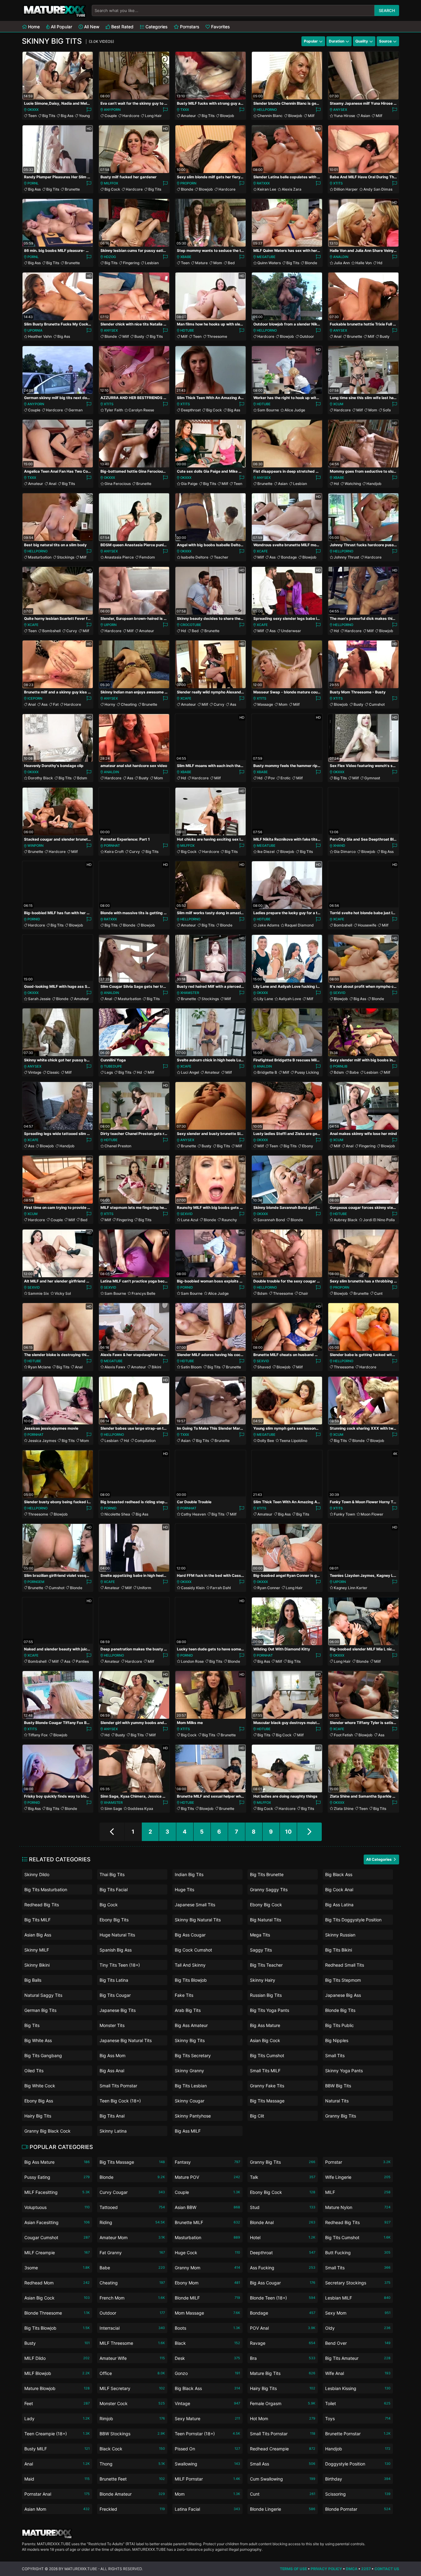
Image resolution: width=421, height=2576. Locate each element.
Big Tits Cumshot (267, 2055)
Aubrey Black (346, 1220)
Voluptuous (57, 2207)
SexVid (339, 993)
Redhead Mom (57, 2283)
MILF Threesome (132, 2343)
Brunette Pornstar (358, 2434)
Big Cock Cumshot (193, 1950)
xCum (338, 404)
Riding (132, 2222)
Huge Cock (207, 2253)
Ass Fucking (283, 2268)
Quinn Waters (269, 263)
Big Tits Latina (114, 1980)
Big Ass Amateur (191, 2025)
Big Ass (67, 116)
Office (132, 2373)
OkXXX (33, 110)
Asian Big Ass (38, 1935)
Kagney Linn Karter (351, 1588)
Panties (82, 1661)
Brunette (72, 189)
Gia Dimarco (345, 852)
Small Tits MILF (265, 2071)
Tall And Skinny (190, 1965)
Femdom (147, 557)
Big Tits (49, 116)
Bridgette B (267, 1072)
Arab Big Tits (188, 2010)
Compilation (145, 1441)
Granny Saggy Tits (269, 1890)
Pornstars (189, 27)
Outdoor (307, 336)
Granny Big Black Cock (47, 2131)
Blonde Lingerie (283, 2509)
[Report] (89, 110)
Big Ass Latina (339, 1905)
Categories (156, 27)
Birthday (358, 2479)
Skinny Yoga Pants (344, 2071)
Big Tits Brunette (267, 1874)
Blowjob (227, 116)
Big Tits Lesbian (191, 2086)
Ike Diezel (266, 852)
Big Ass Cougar (190, 1935)
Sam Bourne (268, 410)
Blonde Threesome (57, 2313)
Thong (132, 2464)
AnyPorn (112, 110)
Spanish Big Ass (116, 1950)
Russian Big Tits (266, 1995)
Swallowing (207, 2464)
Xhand (339, 846)
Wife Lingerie (358, 2177)
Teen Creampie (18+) (57, 2434)
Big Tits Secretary (193, 2055)
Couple (111, 116)
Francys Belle (143, 1293)
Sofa (387, 410)
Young (84, 116)
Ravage (283, 2343)
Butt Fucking (358, 2253)
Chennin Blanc (270, 116)
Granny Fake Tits (267, 2086)
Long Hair (153, 116)
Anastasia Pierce (119, 557)
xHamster (190, 993)
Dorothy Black (41, 778)
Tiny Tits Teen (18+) (120, 1965)
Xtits (338, 183)
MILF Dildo (57, 2358)
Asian (365, 116)
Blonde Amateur (132, 2494)
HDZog (110, 257)
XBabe (186, 257)
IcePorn (35, 698)
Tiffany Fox (38, 1735)
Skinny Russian (340, 1935)
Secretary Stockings (358, 2283)
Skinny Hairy (263, 1980)
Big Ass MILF (188, 2131)
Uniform (144, 1588)
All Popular (61, 27)
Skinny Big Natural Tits (198, 1920)
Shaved (264, 1367)
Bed (231, 263)
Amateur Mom (132, 2237)
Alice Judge (295, 410)
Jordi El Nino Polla (379, 1220)
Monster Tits (112, 2025)
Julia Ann (342, 263)
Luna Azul (190, 1220)
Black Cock (132, 2449)
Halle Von (364, 263)
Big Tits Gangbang (43, 2055)
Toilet (358, 2403)
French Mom (132, 2298)
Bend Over (358, 2343)
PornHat (112, 846)
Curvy (72, 631)
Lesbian (152, 263)
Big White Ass (38, 2040)
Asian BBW (207, 2207)
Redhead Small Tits (345, 1965)
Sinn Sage (113, 1809)
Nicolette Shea (117, 1514)
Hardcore (131, 116)
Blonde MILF (207, 2298)
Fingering (131, 263)
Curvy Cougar (132, 2192)
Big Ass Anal (112, 2071)
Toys (358, 2419)
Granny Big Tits (341, 2116)
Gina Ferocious (118, 484)
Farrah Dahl (221, 1588)
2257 (366, 2569)
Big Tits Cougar (115, 1995)
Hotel (283, 2237)
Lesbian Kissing (358, 2388)
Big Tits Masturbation (46, 1890)
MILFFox (111, 183)
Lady (57, 2419)
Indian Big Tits (189, 1874)
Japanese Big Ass (343, 1995)
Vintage (35, 1072)
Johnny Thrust (346, 557)
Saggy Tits (261, 1950)
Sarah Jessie (39, 999)
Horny (110, 704)
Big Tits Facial (114, 1890)
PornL (33, 183)
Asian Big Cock (265, 2040)
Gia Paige (189, 484)
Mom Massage (207, 2313)
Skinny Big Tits (190, 2040)
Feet (57, 2403)
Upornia (35, 330)
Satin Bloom (191, 1367)
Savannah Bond (271, 1220)
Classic (53, 1072)
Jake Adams (268, 925)
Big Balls (33, 1980)
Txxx (185, 110)
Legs (109, 1072)
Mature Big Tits (283, 2373)
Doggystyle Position (358, 2464)
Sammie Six (39, 1293)
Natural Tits (337, 2101)
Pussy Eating (57, 2177)
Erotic (286, 778)
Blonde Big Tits (340, 2010)
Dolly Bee (266, 1441)
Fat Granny (132, 2253)
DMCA (352, 2569)
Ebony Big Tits (114, 1920)
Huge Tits (184, 1890)
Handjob (374, 484)
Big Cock (112, 189)
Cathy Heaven (193, 1514)
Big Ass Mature (265, 2025)
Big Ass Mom (112, 2055)
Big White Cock (40, 2086)
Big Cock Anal (339, 1890)
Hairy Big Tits (38, 2116)
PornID (34, 919)
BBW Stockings (132, 2434)
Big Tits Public (339, 2025)
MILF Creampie (57, 2253)
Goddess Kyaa (140, 1809)
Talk (283, 2177)
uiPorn (110, 625)
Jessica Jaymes (42, 1441)
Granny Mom (207, 2268)
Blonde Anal (283, 2222)
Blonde (187, 189)
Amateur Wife (132, 2358)
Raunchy (229, 1220)
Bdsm (82, 778)
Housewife (367, 925)
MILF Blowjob (57, 2373)
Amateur (188, 116)
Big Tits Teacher (266, 1965)
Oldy (358, 2328)
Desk (207, 2358)
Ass (272, 557)
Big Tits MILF (37, 1920)
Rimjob (132, 2419)
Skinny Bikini (37, 1965)
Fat (56, 704)
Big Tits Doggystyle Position (353, 1920)
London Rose (192, 1661)
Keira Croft (114, 852)
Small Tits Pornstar (118, 2086)
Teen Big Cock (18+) (120, 2101)
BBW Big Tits (338, 2086)
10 (288, 1832)
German (76, 410)
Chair (303, 1293)
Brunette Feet (132, 2479)
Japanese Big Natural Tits (126, 2040)
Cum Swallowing (283, 2479)
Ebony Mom (207, 2283)
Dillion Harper (346, 189)
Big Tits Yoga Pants (270, 2010)
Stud (283, 2207)
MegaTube (266, 257)
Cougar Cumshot (57, 2237)
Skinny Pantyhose (193, 2116)
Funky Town (344, 1514)
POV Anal (283, 2328)
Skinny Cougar (190, 2101)
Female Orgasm (283, 2403)
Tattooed (132, 2207)
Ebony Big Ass (39, 2101)
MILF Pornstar (207, 2479)
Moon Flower (372, 1514)
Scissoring (358, 2494)
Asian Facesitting (57, 2222)
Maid (57, 2479)
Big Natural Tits (266, 1920)
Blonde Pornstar (358, 2509)
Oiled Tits (34, 2071)
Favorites (220, 27)
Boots (207, 2328)
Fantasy (207, 2162)
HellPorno (267, 110)
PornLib (340, 1066)
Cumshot (377, 704)
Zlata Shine (344, 1809)
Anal (338, 336)
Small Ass (283, 2464)
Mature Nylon (358, 2207)
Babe (354, 1072)
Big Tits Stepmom (343, 1980)
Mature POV (207, 2177)
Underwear (291, 631)
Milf (311, 116)
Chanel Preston (118, 1146)
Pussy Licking (307, 1072)
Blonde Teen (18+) (283, 2298)
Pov (272, 778)
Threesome (217, 336)
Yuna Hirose (344, 116)
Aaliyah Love (290, 999)
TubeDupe (113, 1066)
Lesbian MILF (358, 2298)
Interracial (132, 2328)
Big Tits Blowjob (191, 1980)
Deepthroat (191, 410)
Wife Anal (358, 2373)
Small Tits (335, 2055)
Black (207, 2343)
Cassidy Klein (193, 1588)
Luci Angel (190, 1072)
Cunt (378, 1293)
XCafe (262, 551)
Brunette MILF (207, 2222)
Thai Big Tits (112, 1874)
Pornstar (358, 2162)
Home (33, 27)
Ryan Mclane (39, 1367)
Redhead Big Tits (42, 1905)
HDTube (187, 330)
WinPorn (35, 846)
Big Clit (257, 2116)
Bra (283, 2358)
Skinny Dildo (37, 1874)
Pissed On (207, 2449)
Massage (265, 704)
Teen (32, 116)
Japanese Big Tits (118, 2010)
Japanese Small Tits (195, 1905)
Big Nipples (337, 2040)
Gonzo (207, 2373)
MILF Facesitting (57, 2192)
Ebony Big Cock (266, 1905)
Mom (218, 263)
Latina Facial (207, 2509)
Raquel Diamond (299, 925)
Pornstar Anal (57, 2494)
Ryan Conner (269, 1588)
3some (57, 2268)
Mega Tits (260, 1935)
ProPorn (188, 183)
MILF (358, 2192)
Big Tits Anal (112, 2116)
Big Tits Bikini (339, 1950)
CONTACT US (387, 2569)
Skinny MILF (37, 1950)
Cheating (129, 704)
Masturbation (40, 557)
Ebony (308, 1146)
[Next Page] (309, 1832)
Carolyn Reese (141, 410)
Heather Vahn (40, 336)
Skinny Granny (189, 2071)
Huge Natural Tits (117, 1935)
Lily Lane (265, 999)
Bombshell (51, 631)
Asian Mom (57, 2509)
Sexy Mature (207, 2419)
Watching (353, 484)
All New (91, 27)
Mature (201, 263)
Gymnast (372, 778)
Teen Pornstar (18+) (207, 2434)
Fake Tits (184, 1995)
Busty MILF (57, 2449)
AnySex (340, 110)
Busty (139, 336)
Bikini (156, 1367)
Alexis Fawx (115, 1367)
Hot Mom (283, 2419)
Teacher (221, 557)
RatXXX (263, 183)
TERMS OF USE (293, 2569)
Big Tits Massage (267, 2101)
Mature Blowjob (57, 2388)
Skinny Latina (113, 2131)
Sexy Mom (358, 2313)
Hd (380, 263)
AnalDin (341, 257)
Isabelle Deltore (195, 557)
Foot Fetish (343, 1735)
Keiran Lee (267, 189)
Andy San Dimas (378, 189)
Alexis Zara (292, 189)
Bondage (289, 557)
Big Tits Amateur (358, 2358)
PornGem (36, 1582)
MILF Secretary (132, 2388)
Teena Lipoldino (293, 1441)
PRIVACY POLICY (326, 2569)
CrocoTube (191, 625)
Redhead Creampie (283, 2449)
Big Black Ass (339, 1874)
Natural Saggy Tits (43, 1995)
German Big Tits (40, 2010)
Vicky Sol (63, 1293)
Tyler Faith (114, 410)
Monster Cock (132, 2403)
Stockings (66, 557)
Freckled (132, 2509)
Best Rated (122, 27)
